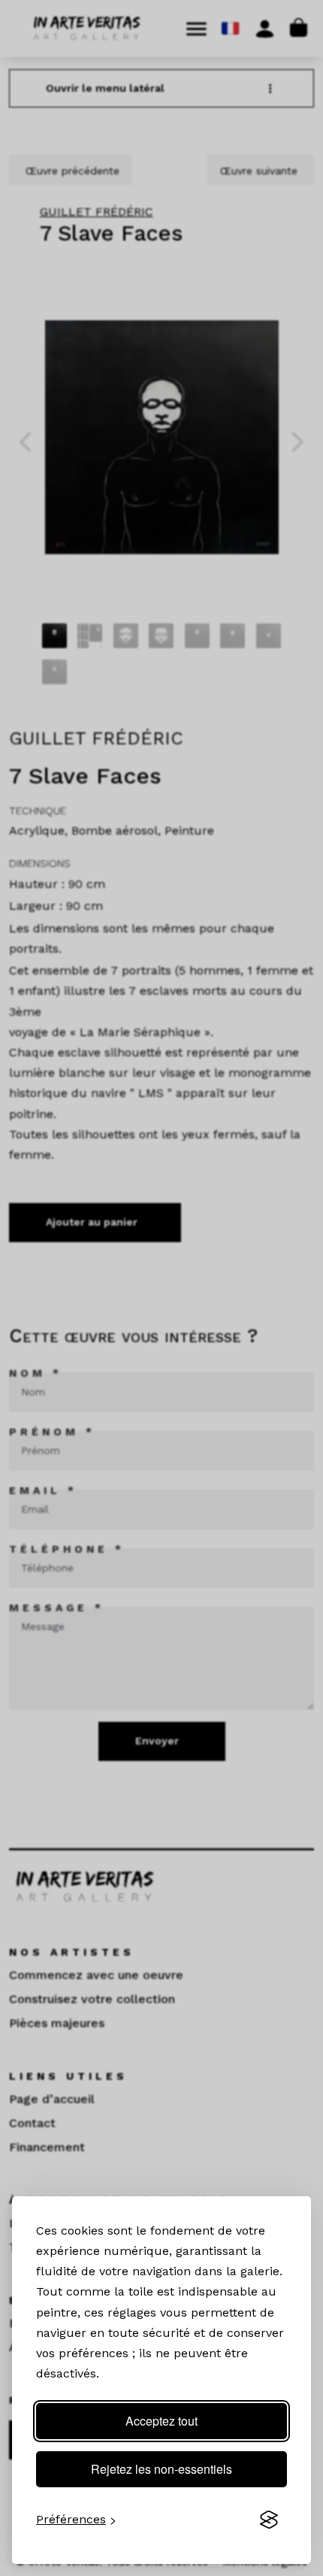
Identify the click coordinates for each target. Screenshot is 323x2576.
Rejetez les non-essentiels (161, 2469)
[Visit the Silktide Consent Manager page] (269, 2520)
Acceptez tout (161, 2421)
